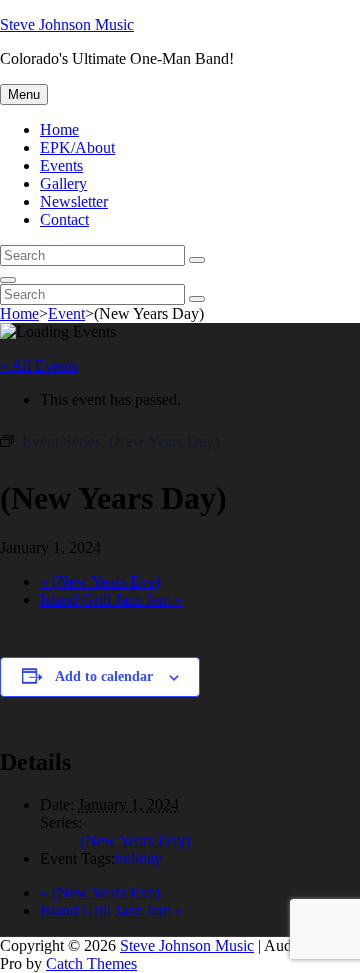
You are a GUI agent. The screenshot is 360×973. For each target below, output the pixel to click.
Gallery (63, 183)
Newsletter (74, 201)
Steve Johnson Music (67, 24)
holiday (138, 858)
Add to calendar (104, 676)
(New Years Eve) (100, 581)
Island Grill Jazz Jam (111, 599)
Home (59, 129)
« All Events (39, 365)
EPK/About (77, 147)
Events (61, 165)
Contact (64, 219)
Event (66, 313)
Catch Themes (91, 963)
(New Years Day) (135, 840)
